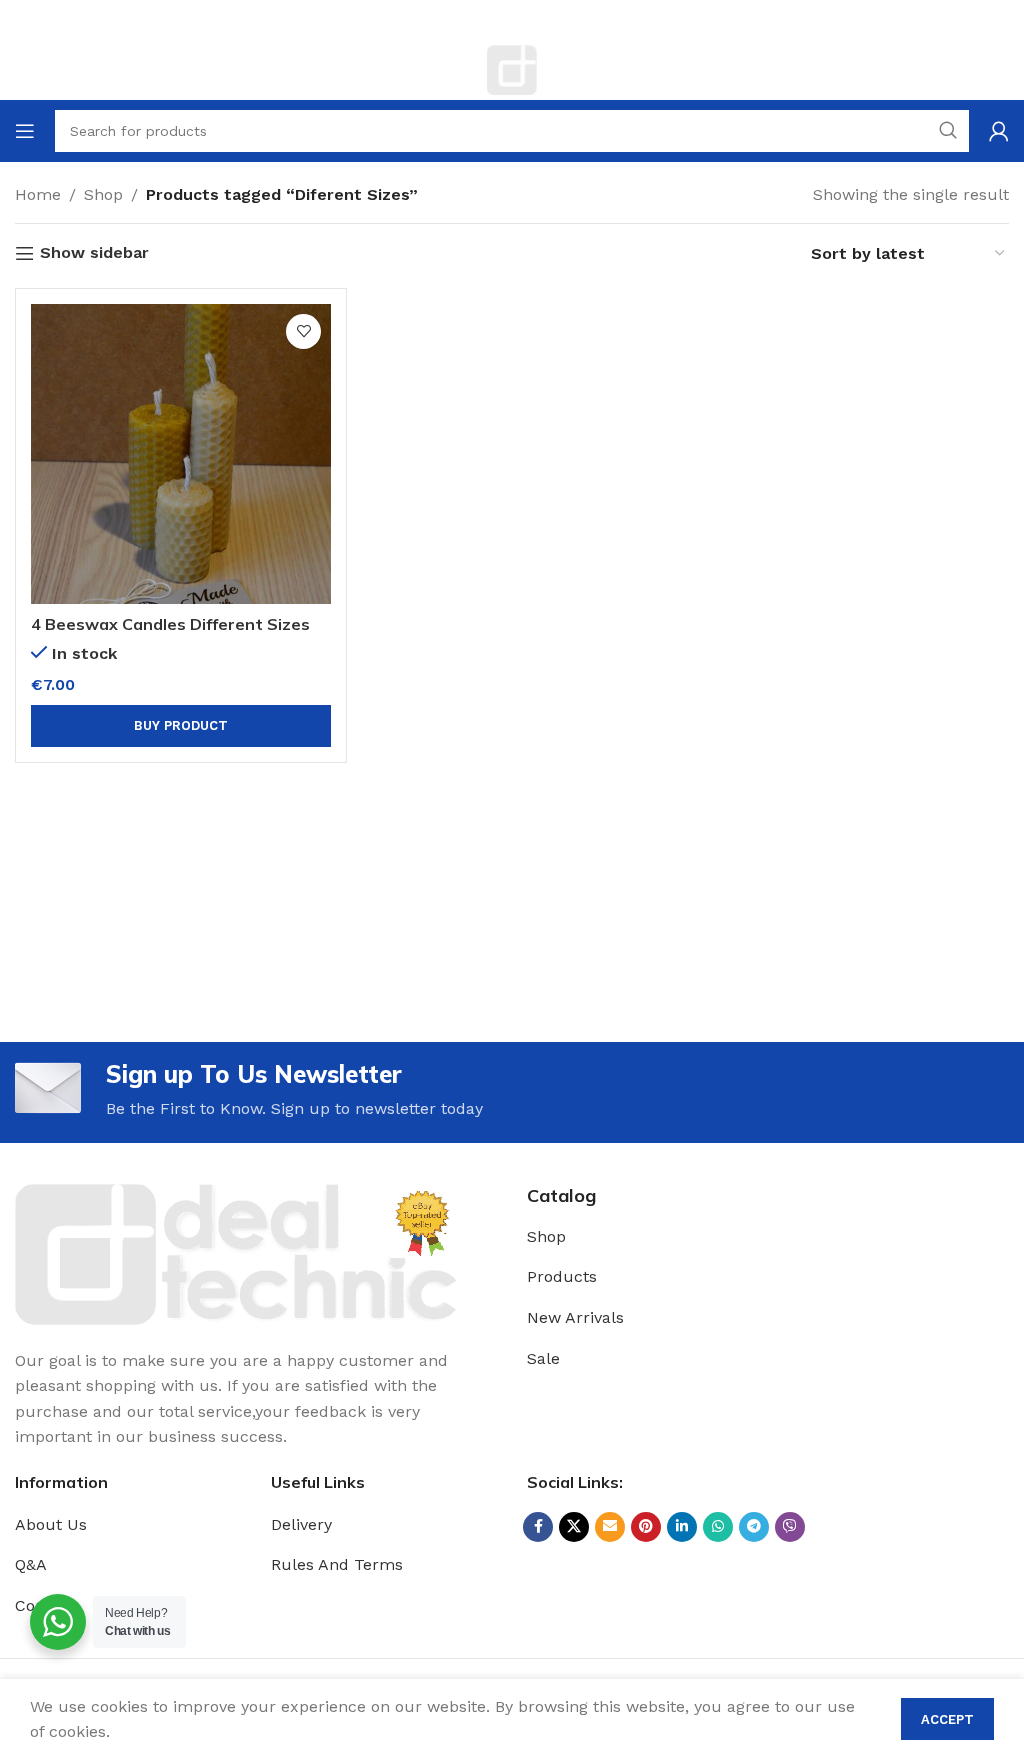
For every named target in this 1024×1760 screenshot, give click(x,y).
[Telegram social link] (754, 1527)
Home (38, 194)
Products (562, 1276)
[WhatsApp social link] (718, 1527)
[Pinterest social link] (646, 1527)
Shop (103, 194)
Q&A (31, 1564)
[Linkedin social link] (682, 1527)
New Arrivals (575, 1317)
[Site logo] (512, 68)
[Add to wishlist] (303, 331)
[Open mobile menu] (25, 131)
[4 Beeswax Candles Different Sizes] (181, 454)
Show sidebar (94, 253)
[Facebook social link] (538, 1527)
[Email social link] (610, 1527)
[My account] (999, 131)
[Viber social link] (790, 1527)
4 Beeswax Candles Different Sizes (170, 624)
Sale (543, 1358)
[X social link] (574, 1527)
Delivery (301, 1524)
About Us (51, 1524)
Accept (947, 1719)
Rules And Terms (337, 1564)
